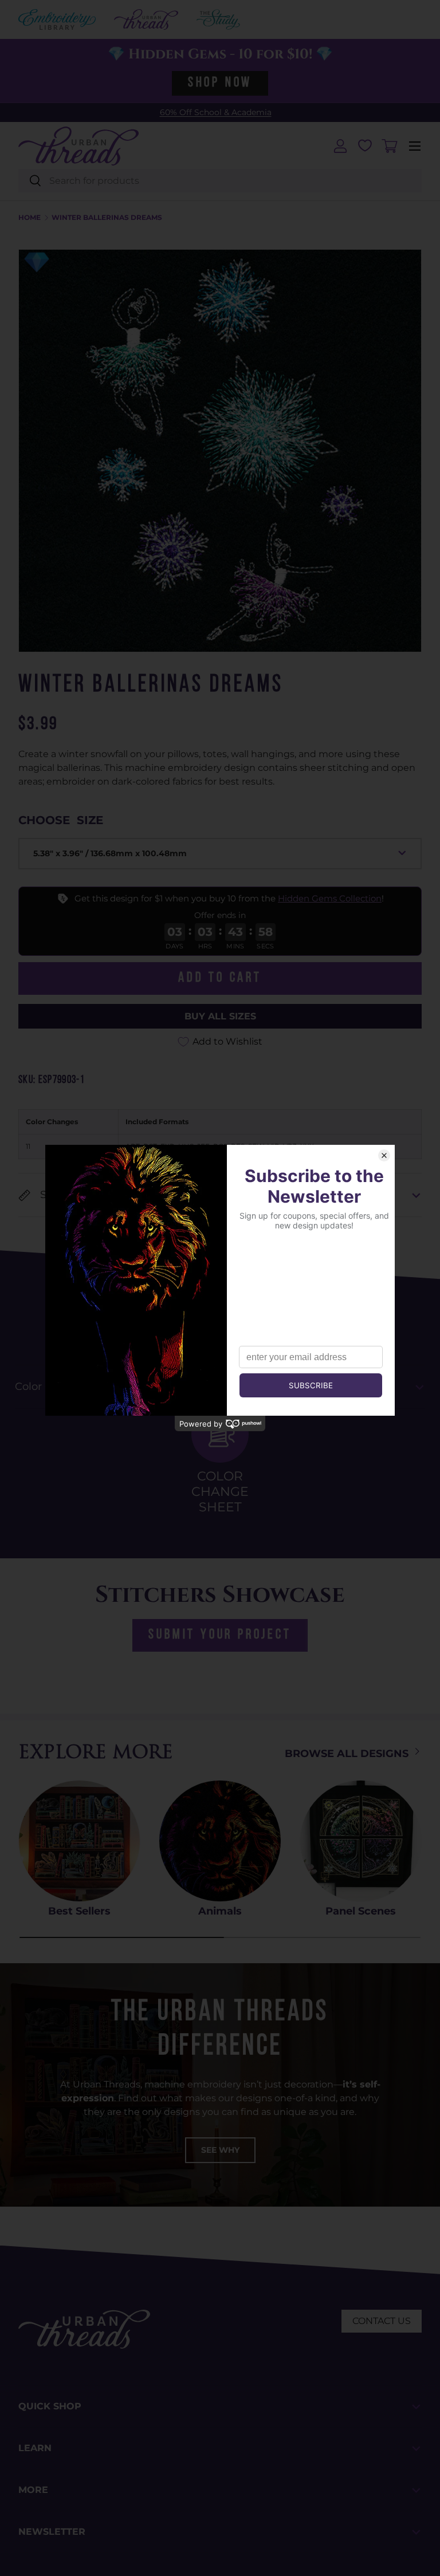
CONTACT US (382, 2321)
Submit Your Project (220, 1635)
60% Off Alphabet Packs (215, 112)
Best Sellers (79, 1911)
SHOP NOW (220, 83)
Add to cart (220, 978)
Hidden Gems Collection (330, 898)
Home (30, 218)
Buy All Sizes (220, 1016)
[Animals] (220, 1841)
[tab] (220, 1460)
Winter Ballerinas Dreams (107, 218)
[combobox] (220, 181)
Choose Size (61, 820)
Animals (220, 1911)
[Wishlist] (365, 145)
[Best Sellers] (79, 1841)
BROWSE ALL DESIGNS (348, 1754)
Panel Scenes (361, 1911)
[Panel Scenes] (361, 1841)
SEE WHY (220, 2150)
